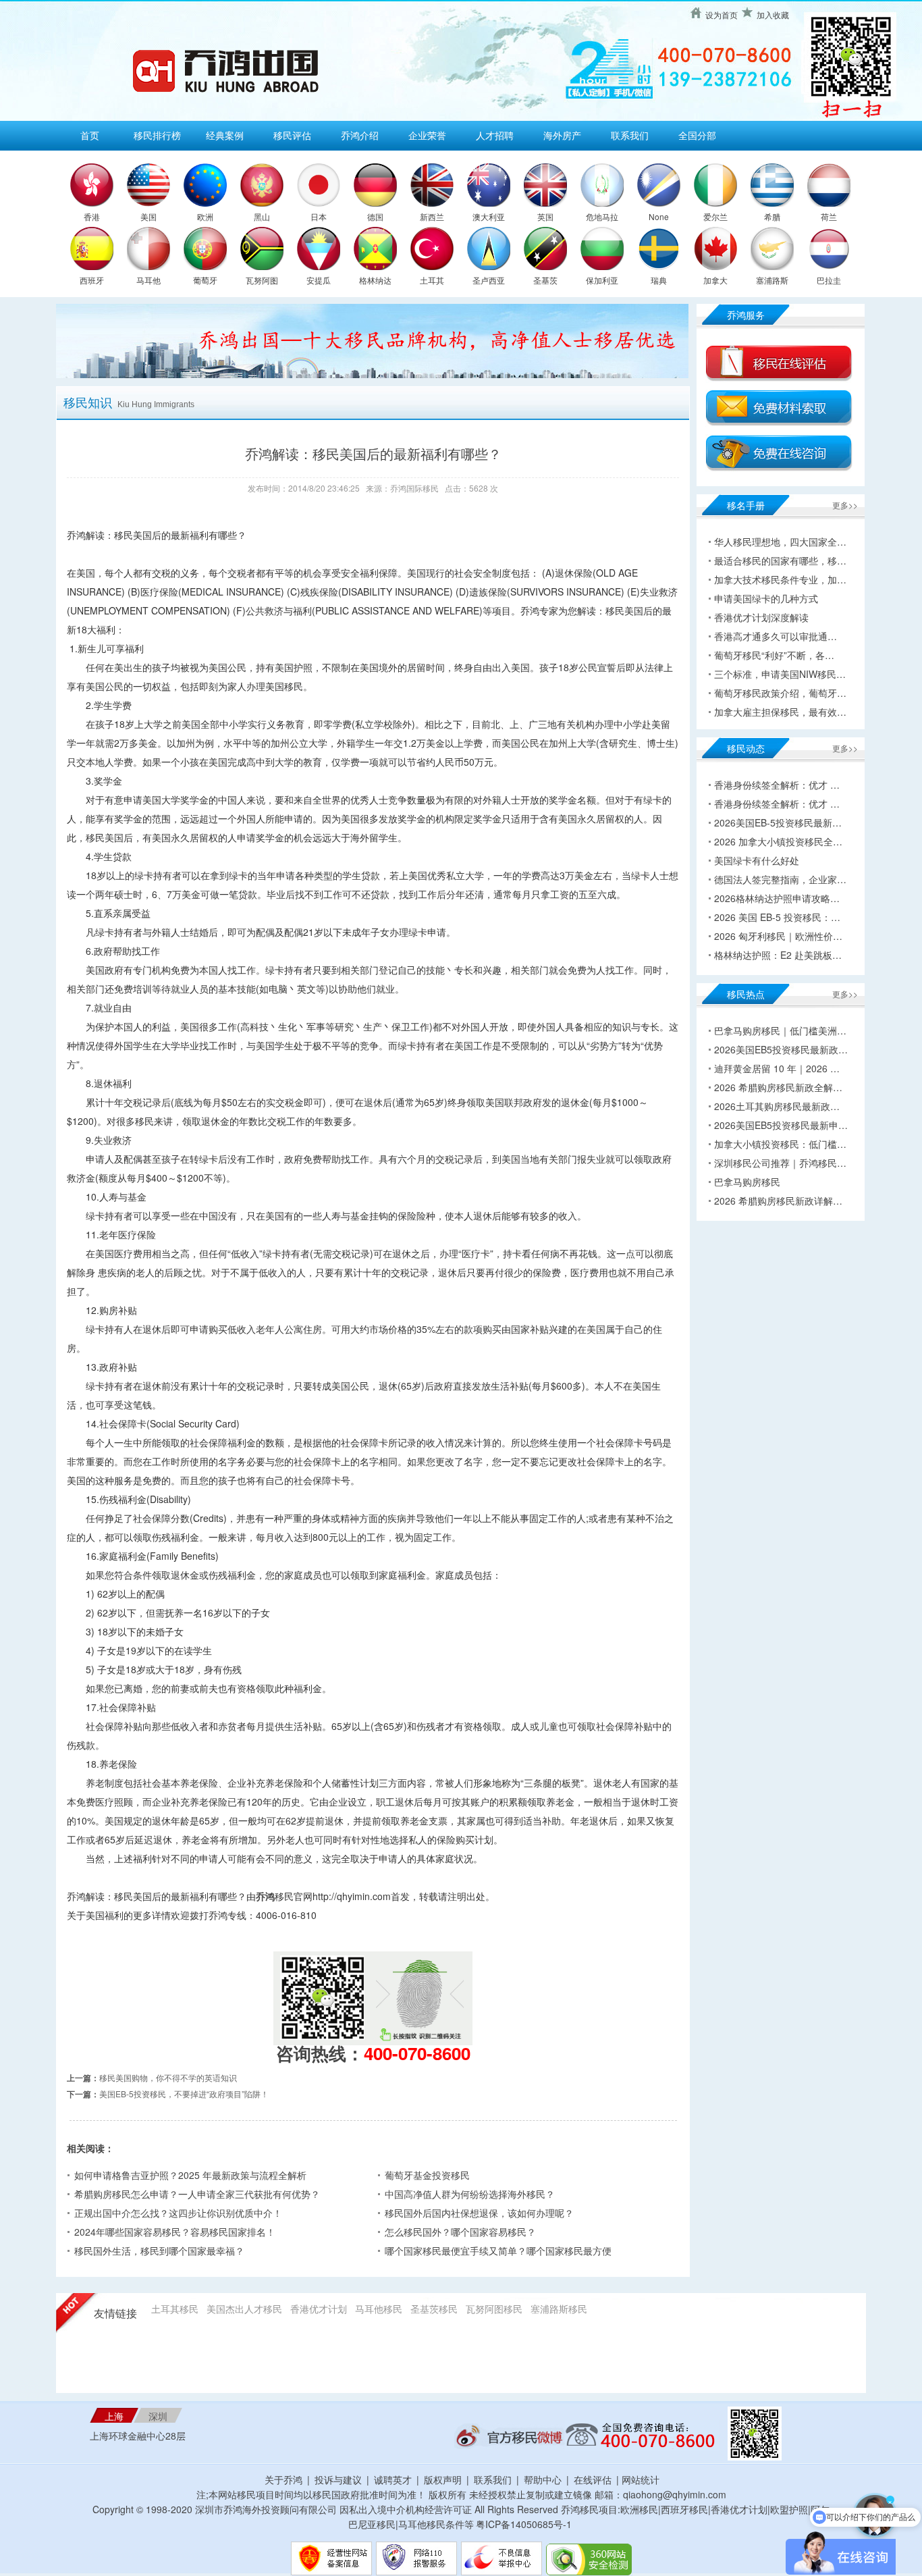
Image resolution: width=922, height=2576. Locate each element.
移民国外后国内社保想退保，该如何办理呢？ (479, 2213)
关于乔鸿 (283, 2479)
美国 (148, 216)
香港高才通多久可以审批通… (776, 636)
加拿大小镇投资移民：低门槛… (780, 1144)
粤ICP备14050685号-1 (524, 2524)
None (659, 216)
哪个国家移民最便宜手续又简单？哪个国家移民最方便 (498, 2251)
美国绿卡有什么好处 (757, 860)
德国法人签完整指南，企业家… (780, 879)
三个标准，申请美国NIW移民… (780, 674)
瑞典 (659, 280)
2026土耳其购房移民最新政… (777, 1106)
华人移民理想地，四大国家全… (780, 542)
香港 (92, 216)
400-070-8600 (417, 2053)
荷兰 (829, 216)
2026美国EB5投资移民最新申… (781, 1125)
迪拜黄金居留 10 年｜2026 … (777, 1068)
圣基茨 (545, 280)
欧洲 (205, 216)
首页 (90, 135)
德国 (375, 216)
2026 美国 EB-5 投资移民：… (777, 917)
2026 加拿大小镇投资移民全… (778, 841)
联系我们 (630, 135)
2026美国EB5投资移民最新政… (781, 1049)
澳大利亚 (489, 216)
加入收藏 (773, 15)
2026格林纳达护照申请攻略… (777, 898)
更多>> (845, 505)
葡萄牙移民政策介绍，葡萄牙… (780, 693)
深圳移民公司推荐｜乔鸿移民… (780, 1163)
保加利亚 (602, 280)
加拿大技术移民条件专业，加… (780, 579)
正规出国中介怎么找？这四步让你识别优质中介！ (178, 2213)
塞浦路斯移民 (559, 2309)
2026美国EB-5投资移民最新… (778, 822)
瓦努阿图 (262, 280)
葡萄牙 (205, 280)
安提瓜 (319, 280)
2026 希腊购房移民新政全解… (778, 1087)
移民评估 (292, 135)
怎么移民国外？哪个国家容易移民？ (460, 2232)
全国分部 (697, 135)
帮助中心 (543, 2479)
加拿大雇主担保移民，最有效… (780, 712)
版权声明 (443, 2479)
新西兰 (432, 216)
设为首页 (722, 15)
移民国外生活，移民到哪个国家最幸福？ (159, 2251)
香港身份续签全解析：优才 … (777, 785)
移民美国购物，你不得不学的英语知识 (168, 2077)
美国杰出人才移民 (244, 2309)
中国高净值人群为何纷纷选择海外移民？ (470, 2194)
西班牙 (92, 280)
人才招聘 (495, 135)
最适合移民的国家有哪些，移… (780, 560)
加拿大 (715, 280)
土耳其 (432, 280)
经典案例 (225, 135)
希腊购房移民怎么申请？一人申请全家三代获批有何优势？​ (197, 2194)
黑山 (262, 216)
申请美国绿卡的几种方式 (766, 598)
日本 (319, 216)
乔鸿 (265, 1896)
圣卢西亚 (489, 280)
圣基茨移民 (434, 2309)
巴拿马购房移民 (747, 1182)
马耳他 (148, 280)
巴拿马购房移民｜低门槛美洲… (780, 1030)
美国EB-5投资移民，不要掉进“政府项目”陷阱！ (184, 2094)
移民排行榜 (157, 135)
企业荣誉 (427, 135)
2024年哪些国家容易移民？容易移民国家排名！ (175, 2232)
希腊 (772, 216)
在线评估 (594, 2479)
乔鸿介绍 (360, 135)
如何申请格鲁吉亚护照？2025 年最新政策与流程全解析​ (190, 2175)
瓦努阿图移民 (494, 2309)
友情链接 (115, 2314)
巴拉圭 (829, 280)
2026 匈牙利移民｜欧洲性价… (778, 936)
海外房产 (562, 135)
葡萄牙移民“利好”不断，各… (774, 655)
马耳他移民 (379, 2309)
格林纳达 (375, 280)
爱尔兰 (715, 216)
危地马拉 (602, 216)
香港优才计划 (319, 2309)
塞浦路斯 (772, 280)
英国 (545, 216)
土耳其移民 (175, 2309)
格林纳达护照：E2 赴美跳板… (778, 955)
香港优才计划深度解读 (761, 617)
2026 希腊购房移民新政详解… (778, 1201)
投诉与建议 (338, 2479)
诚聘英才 (393, 2479)
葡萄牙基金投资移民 (427, 2175)
